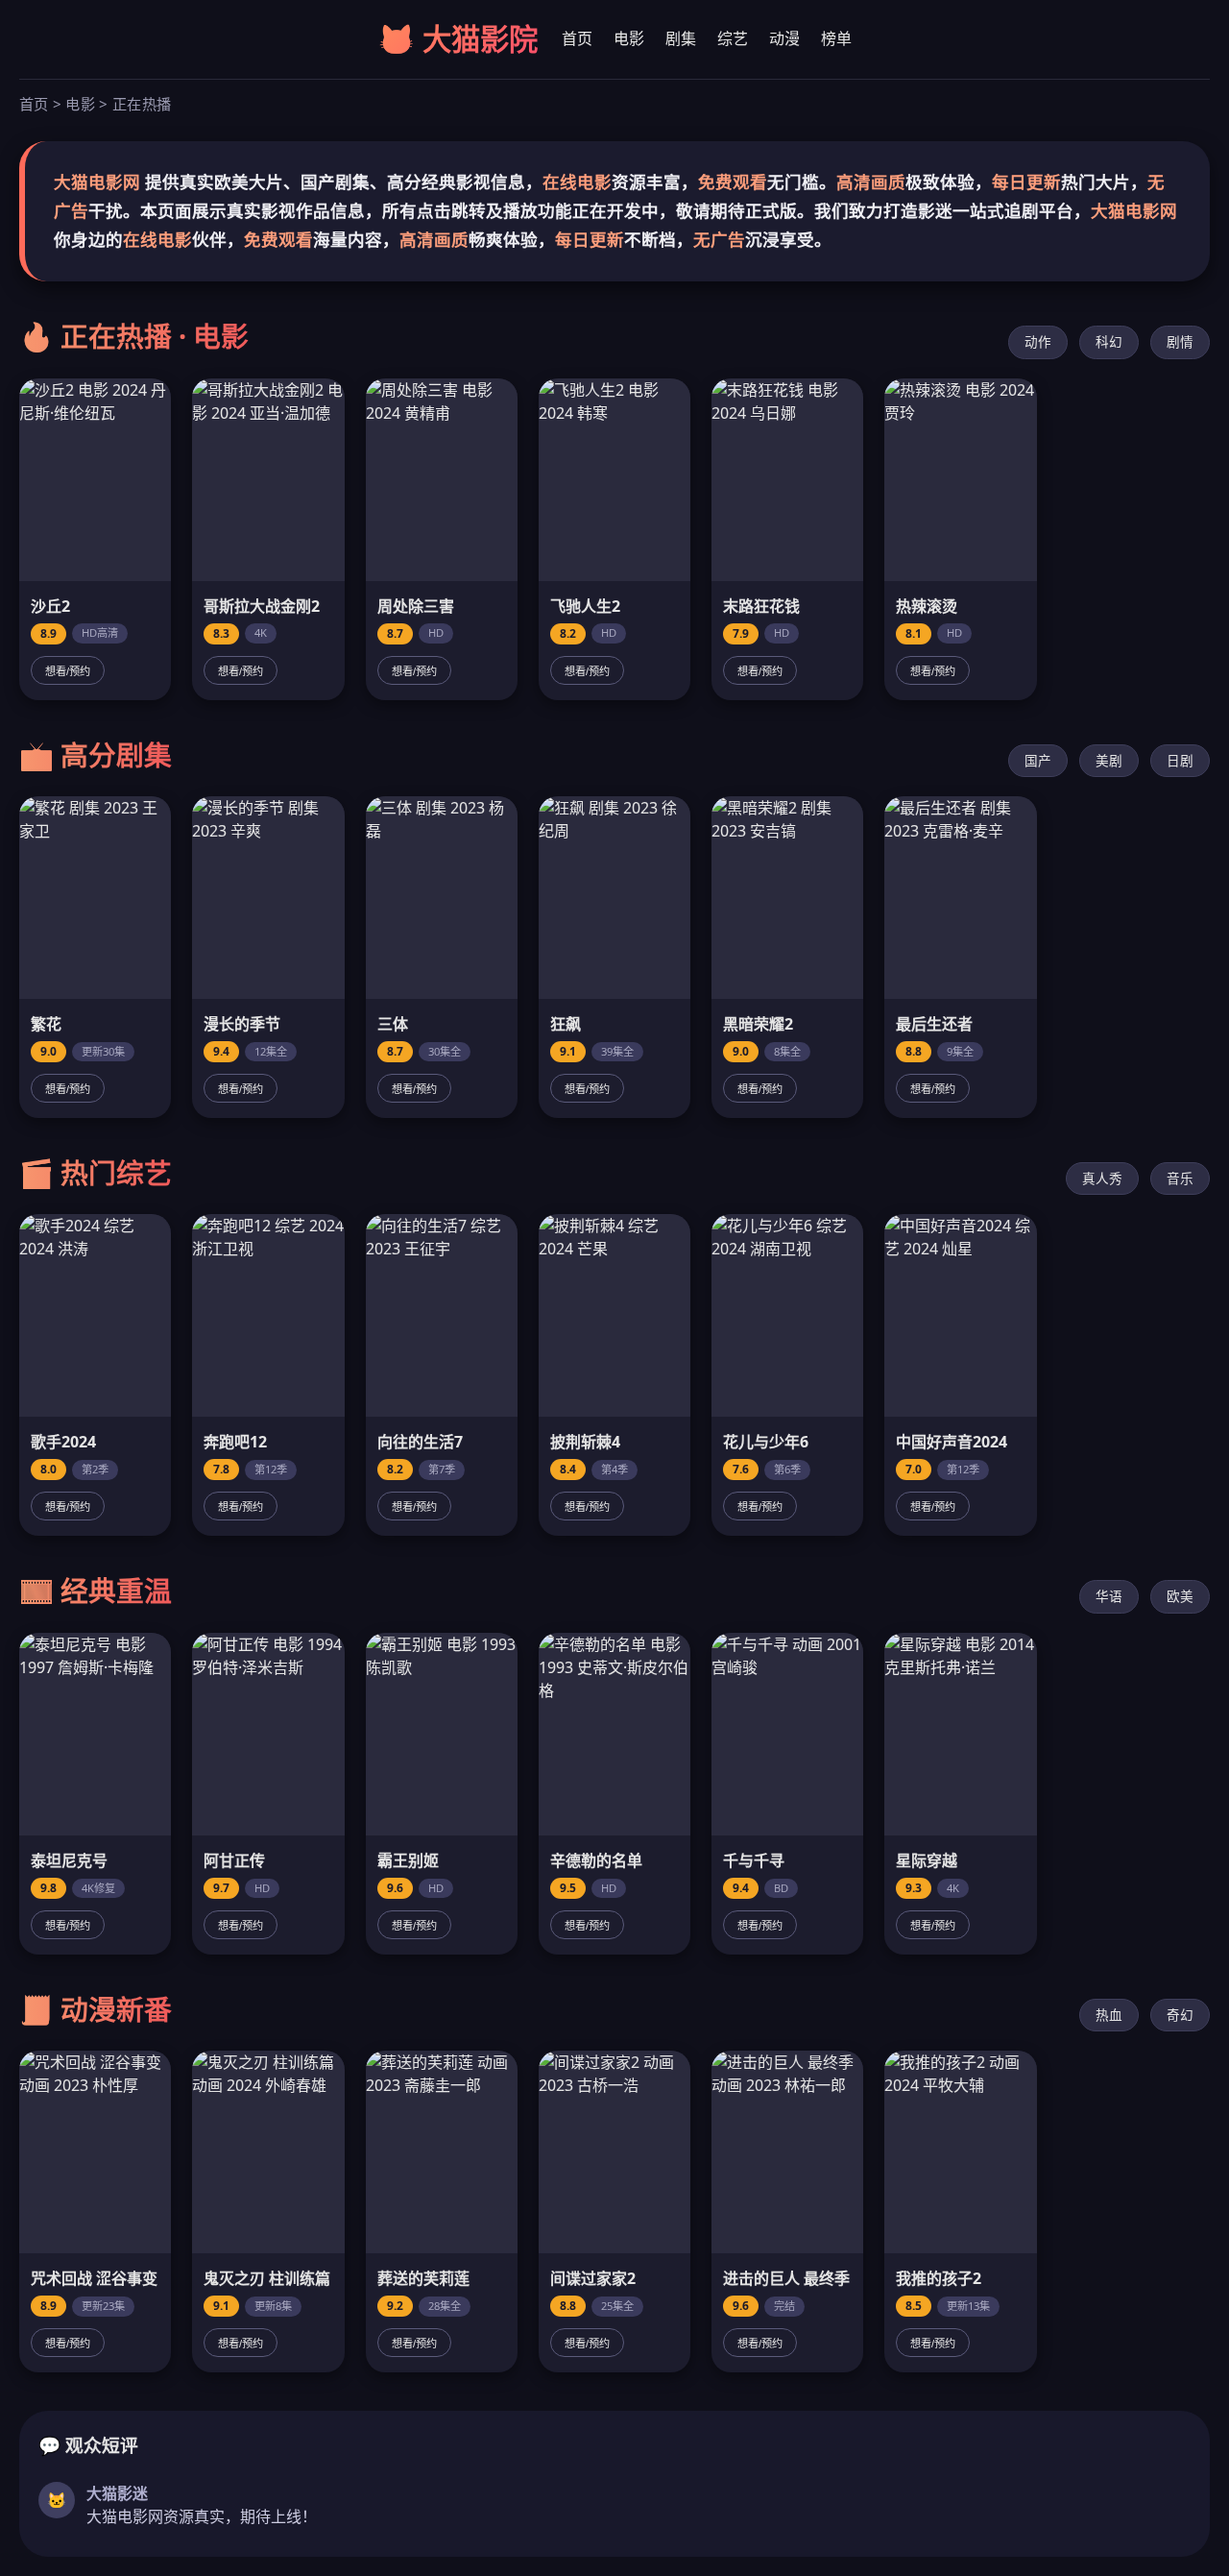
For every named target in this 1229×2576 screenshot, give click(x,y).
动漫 (784, 38)
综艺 (733, 38)
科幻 (1109, 341)
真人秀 (1102, 1178)
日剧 (1180, 760)
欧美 (1180, 1596)
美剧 (1109, 760)
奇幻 (1180, 2015)
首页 (577, 38)
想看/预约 (68, 671)
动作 (1038, 341)
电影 (629, 38)
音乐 (1180, 1178)
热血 (1109, 2015)
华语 (1109, 1596)
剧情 (1180, 341)
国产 (1038, 760)
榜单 (836, 38)
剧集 (681, 38)
